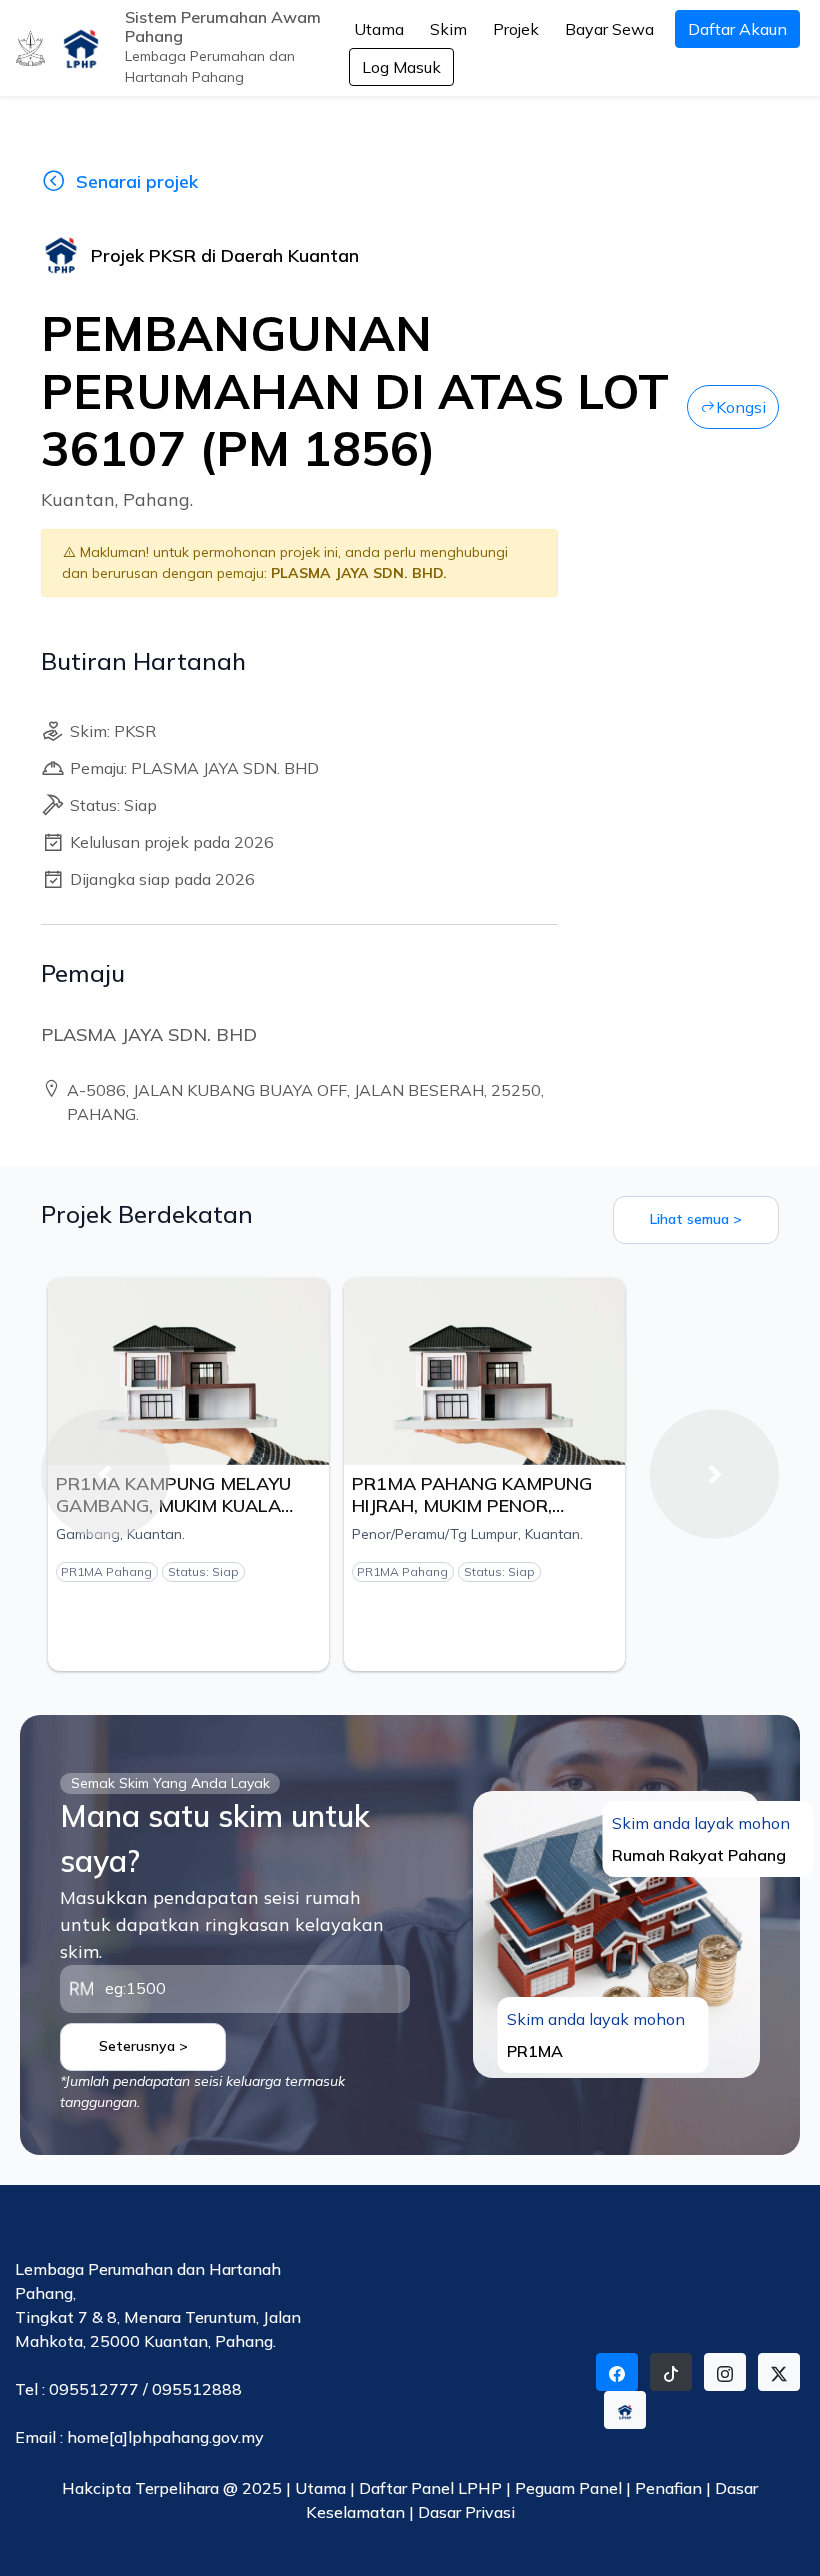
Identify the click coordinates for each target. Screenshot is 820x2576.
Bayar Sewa (609, 29)
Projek (516, 29)
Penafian (670, 2488)
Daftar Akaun (737, 29)
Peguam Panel (568, 2488)
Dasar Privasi (466, 2512)
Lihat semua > (696, 1219)
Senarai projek (137, 181)
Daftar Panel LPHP (430, 2488)
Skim (448, 29)
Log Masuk (401, 67)
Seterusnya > (143, 2046)
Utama (379, 29)
